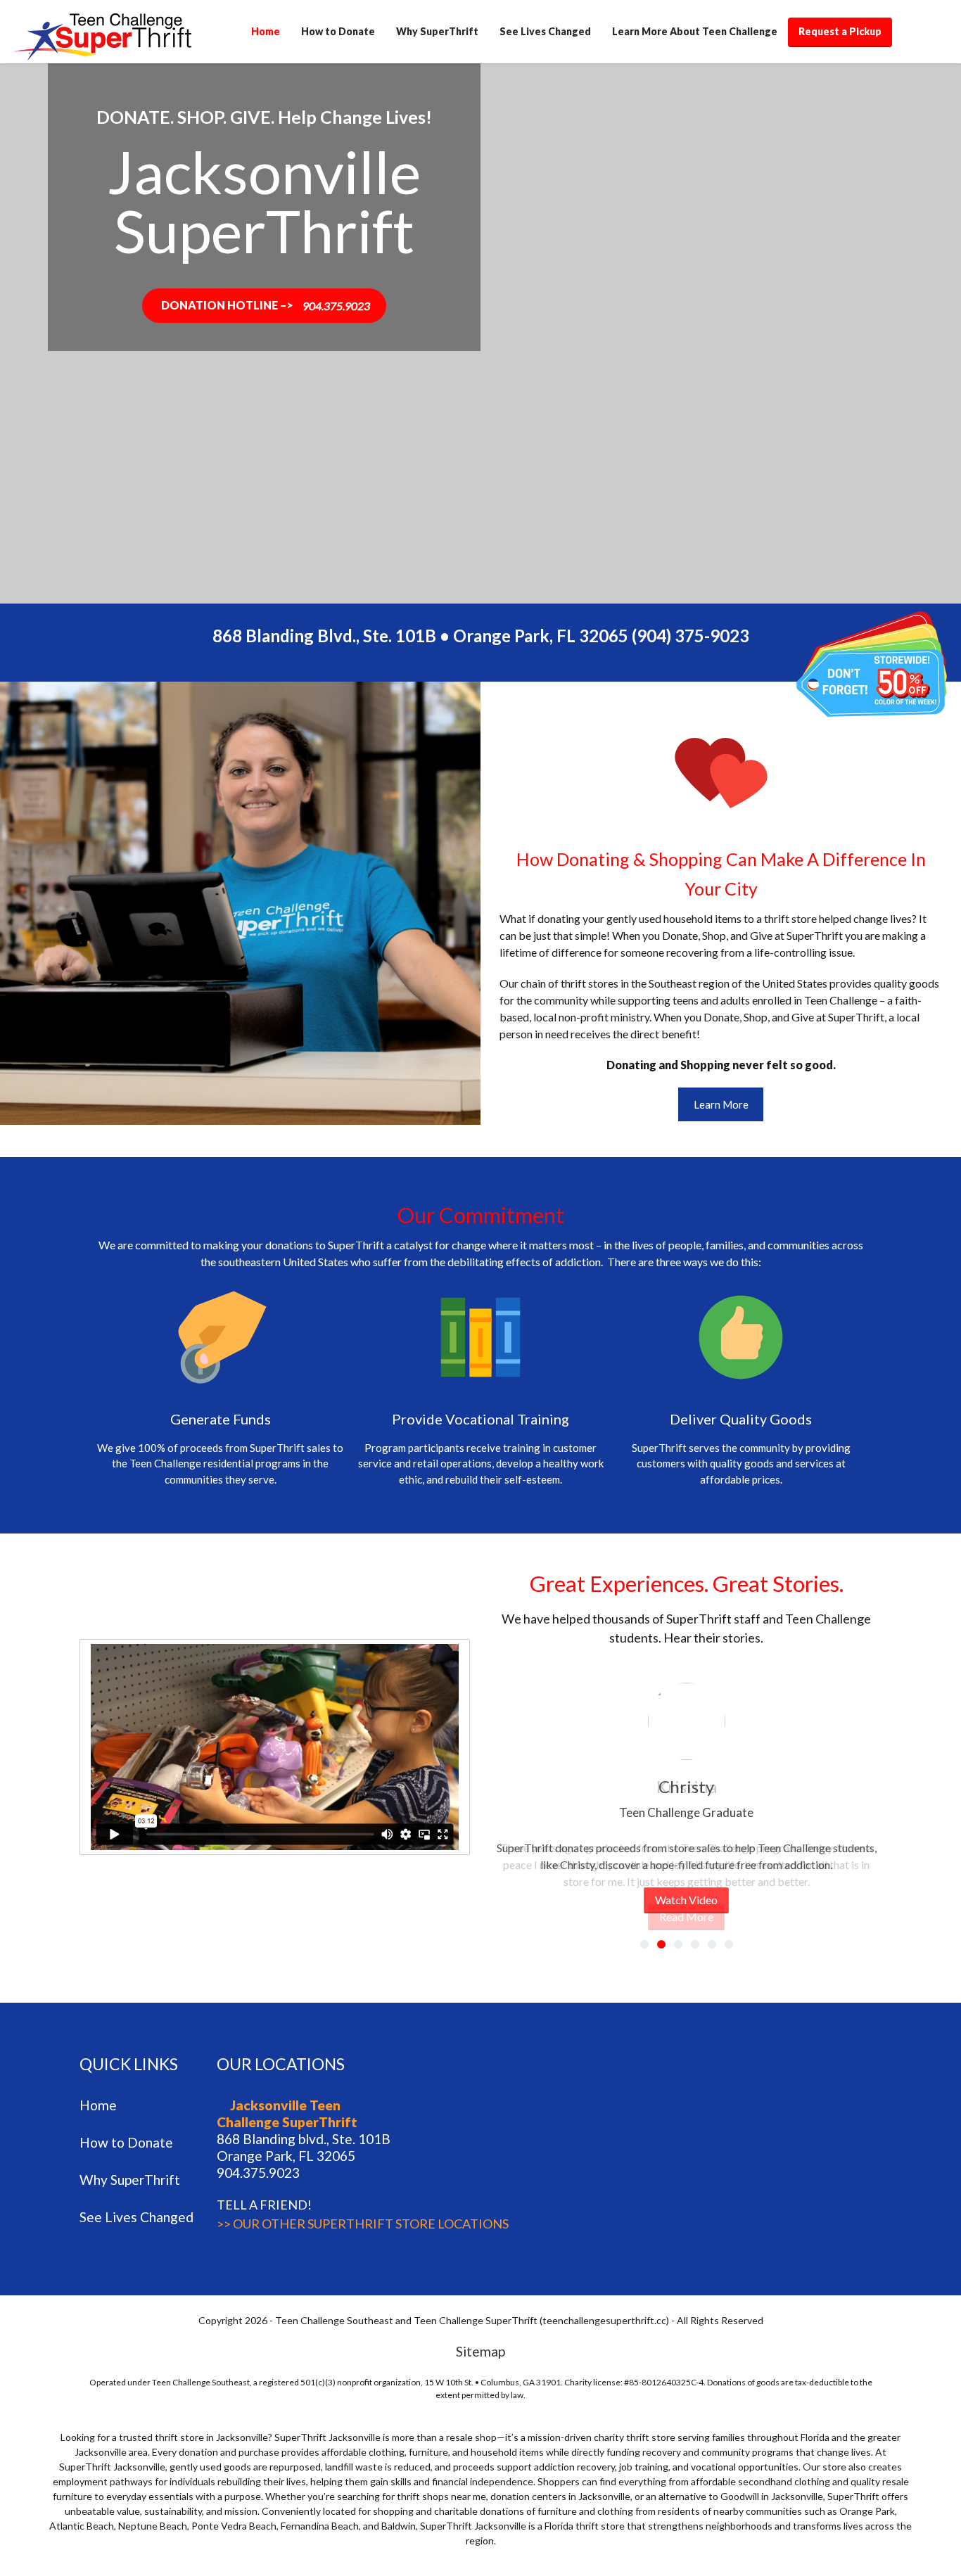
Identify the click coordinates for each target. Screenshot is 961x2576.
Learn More (721, 1104)
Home (266, 31)
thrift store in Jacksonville (211, 2437)
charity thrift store (635, 2437)
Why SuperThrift (437, 31)
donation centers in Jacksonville (560, 2496)
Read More (686, 1917)
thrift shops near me (441, 2496)
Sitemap (480, 2351)
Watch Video (686, 1900)
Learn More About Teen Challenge (695, 31)
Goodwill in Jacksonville (772, 2496)
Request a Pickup (840, 31)
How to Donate (338, 31)
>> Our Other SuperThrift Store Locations (363, 2224)
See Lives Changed (545, 31)
